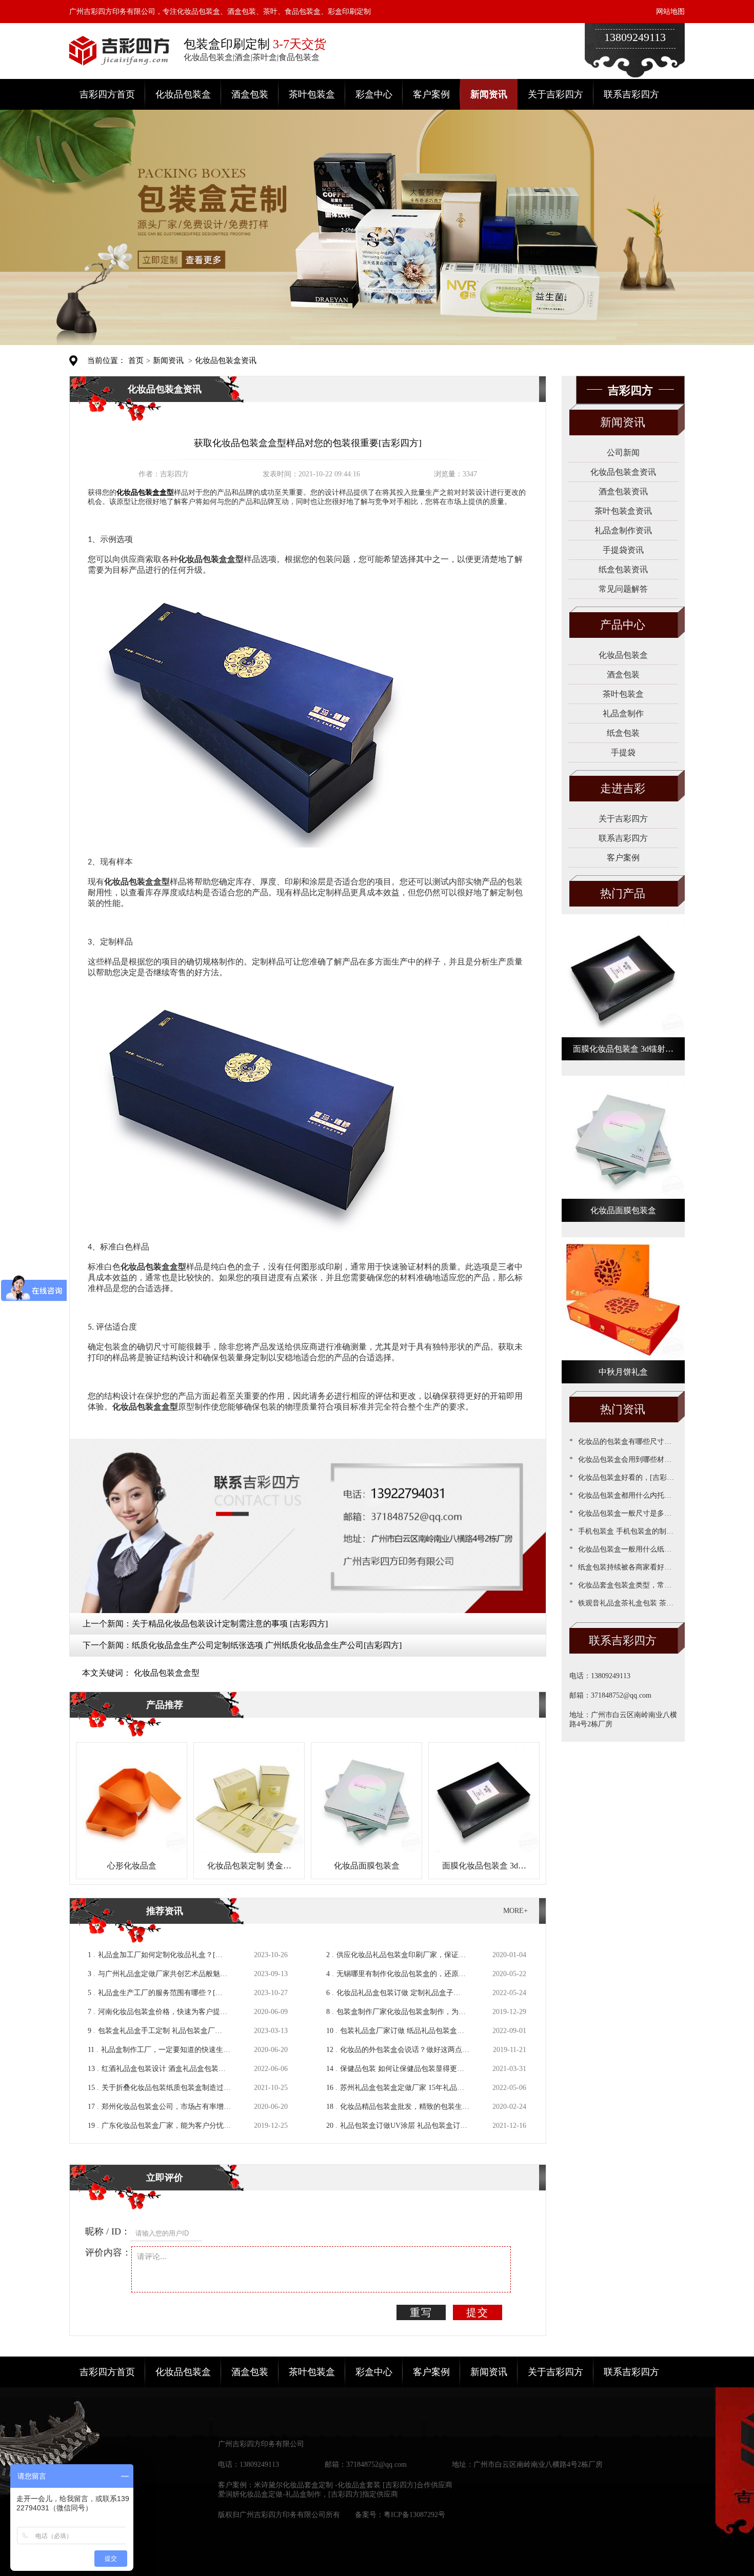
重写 (421, 2312)
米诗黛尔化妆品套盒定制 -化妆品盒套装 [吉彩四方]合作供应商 (353, 2485)
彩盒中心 (374, 94)
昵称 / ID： (108, 2231)
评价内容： (108, 2252)
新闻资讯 (489, 94)
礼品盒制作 (623, 713)
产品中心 (623, 625)
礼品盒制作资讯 (623, 530)
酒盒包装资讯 (623, 491)
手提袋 (623, 752)
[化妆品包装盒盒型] (256, 716)
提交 (478, 2312)
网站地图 (670, 12)
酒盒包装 (250, 94)
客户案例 (431, 94)
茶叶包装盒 (312, 94)
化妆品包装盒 (183, 94)
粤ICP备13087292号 (414, 2515)
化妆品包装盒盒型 (167, 1673)
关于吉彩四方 (555, 94)
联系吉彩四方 (631, 94)
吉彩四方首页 (107, 94)
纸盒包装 (623, 733)
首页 (136, 360)
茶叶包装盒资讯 (623, 511)
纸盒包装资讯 (623, 569)
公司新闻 (623, 452)
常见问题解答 (623, 589)
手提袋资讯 (623, 550)
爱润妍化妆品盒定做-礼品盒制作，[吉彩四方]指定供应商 (308, 2494)
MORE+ (515, 1911)
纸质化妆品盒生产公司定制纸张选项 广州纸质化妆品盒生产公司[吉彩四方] (267, 1645)
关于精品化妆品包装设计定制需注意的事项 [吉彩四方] (230, 1624)
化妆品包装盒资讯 (226, 360)
